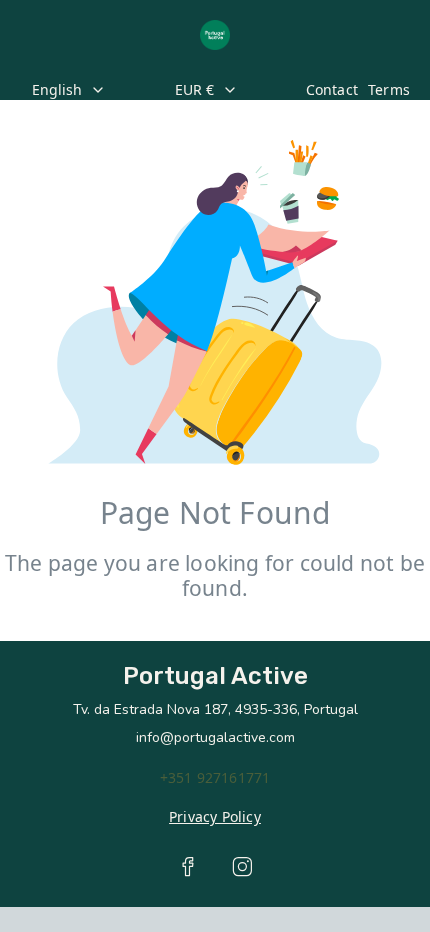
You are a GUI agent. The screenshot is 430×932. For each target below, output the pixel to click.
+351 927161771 (215, 777)
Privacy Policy (215, 816)
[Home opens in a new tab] (215, 35)
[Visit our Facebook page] (188, 867)
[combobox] (86, 90)
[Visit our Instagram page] (242, 867)
